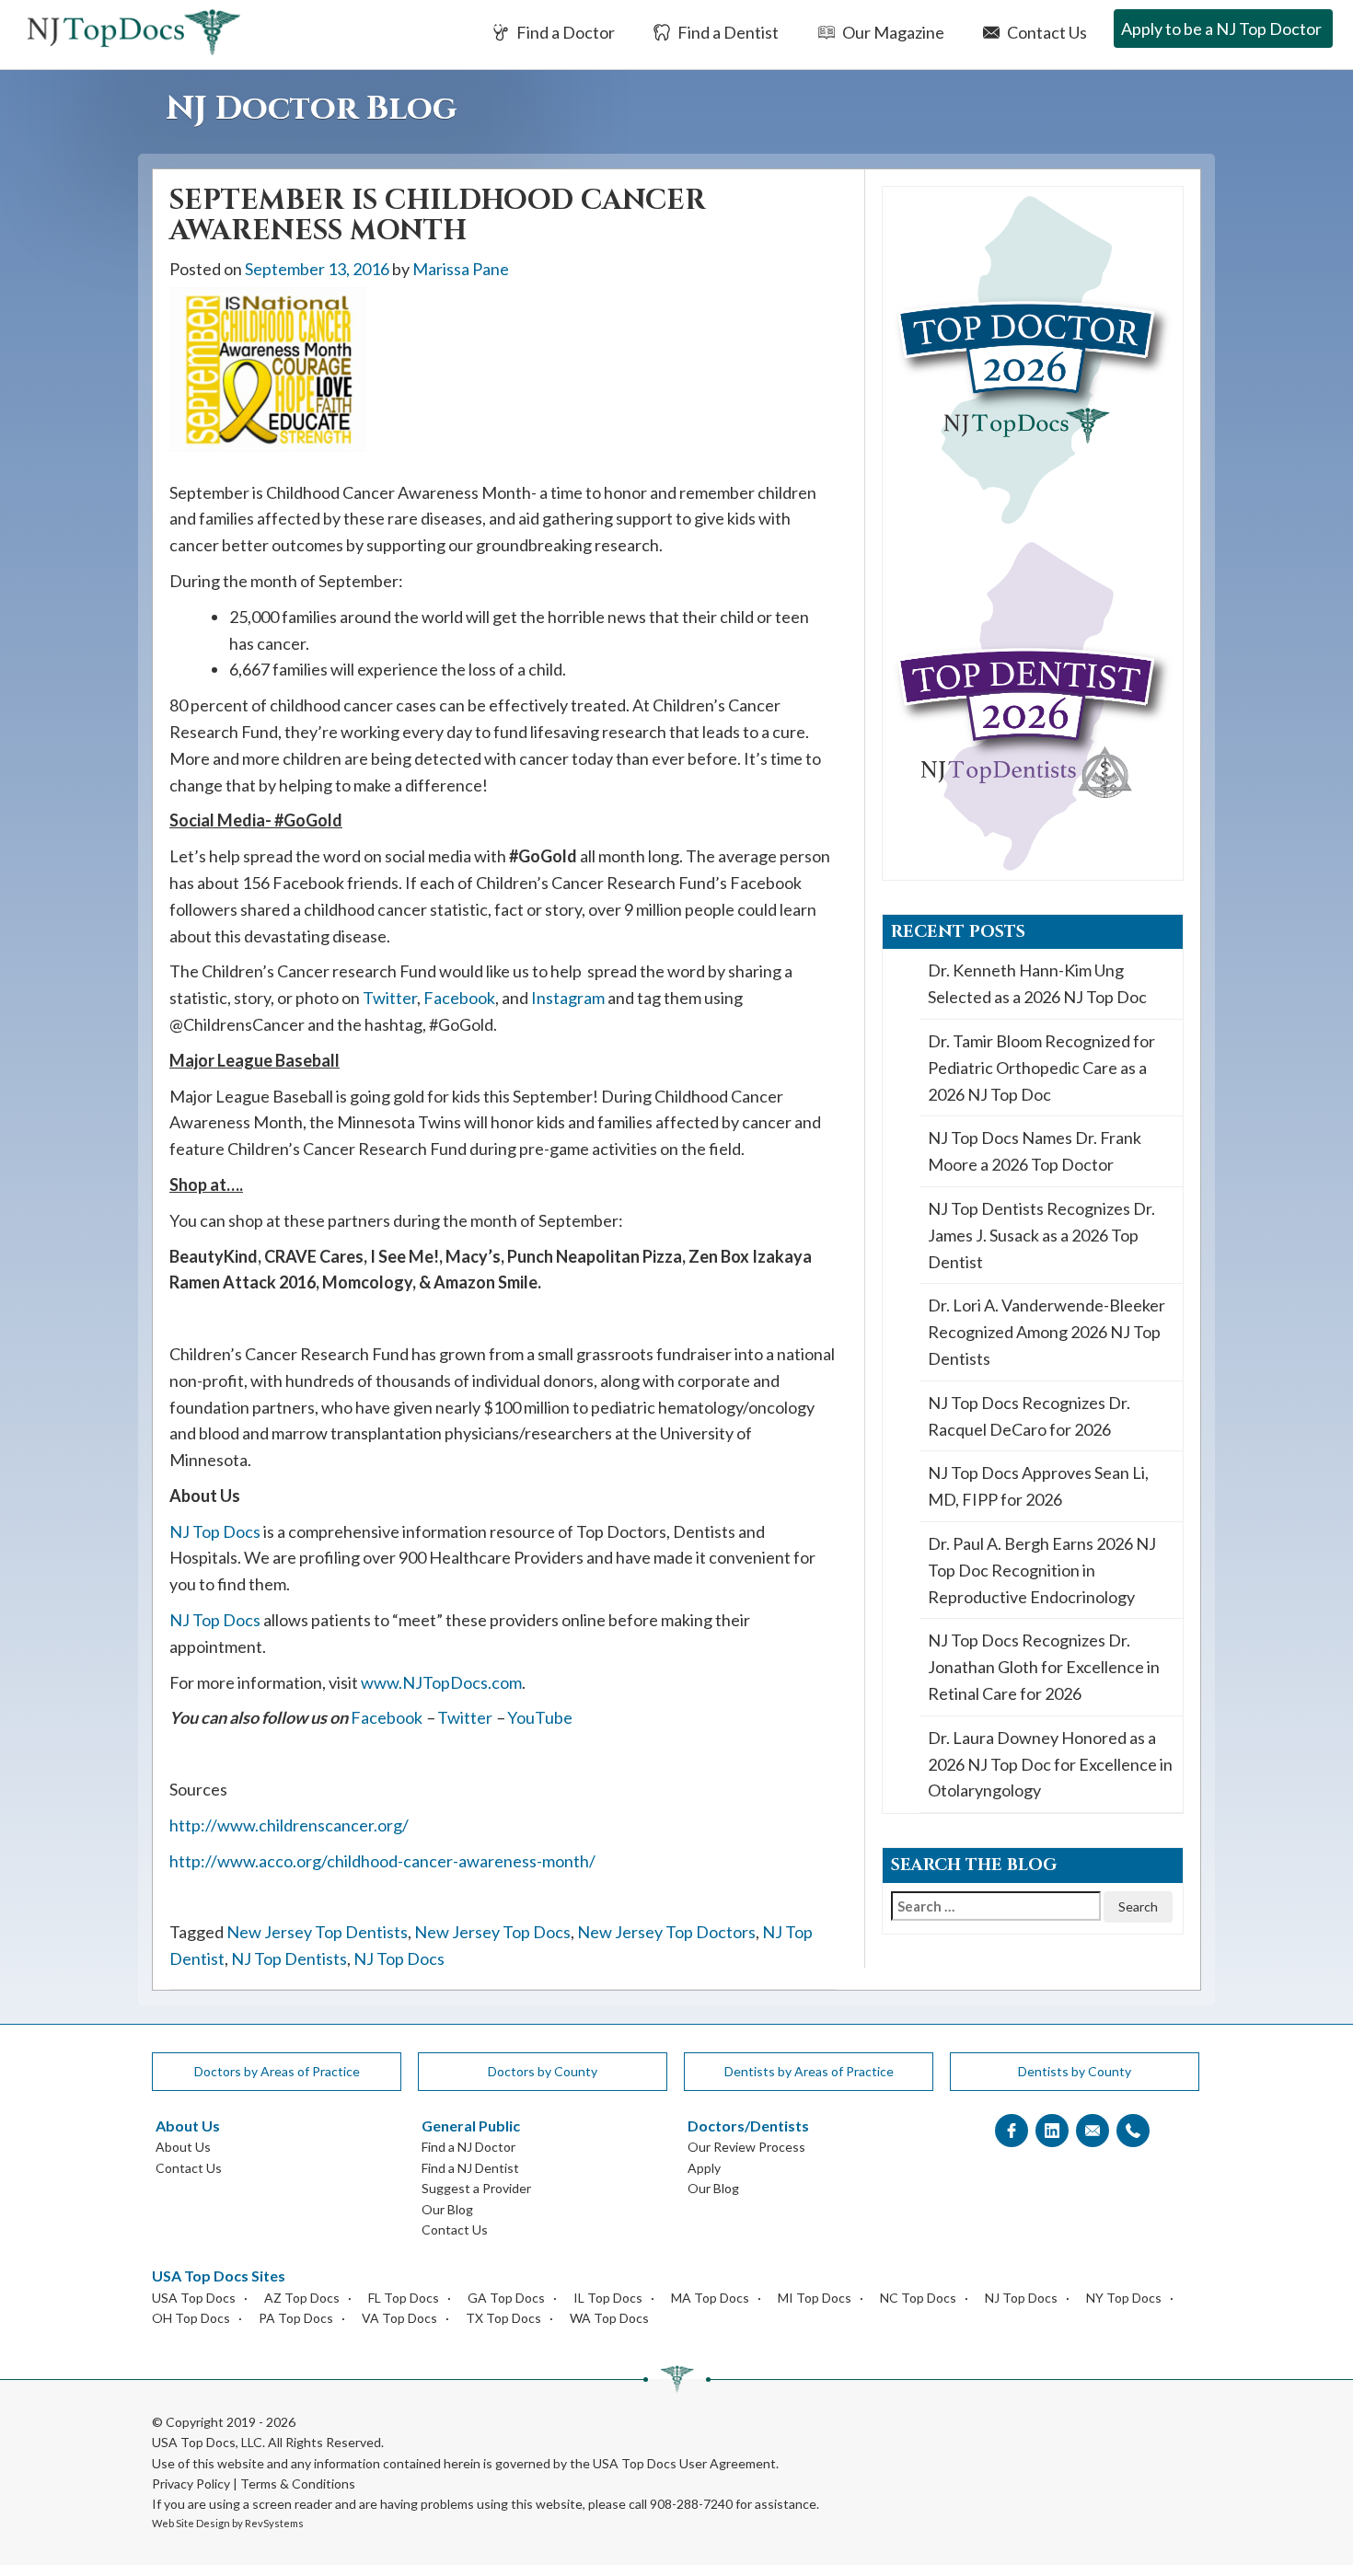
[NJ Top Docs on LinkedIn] (1052, 2131)
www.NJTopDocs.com (441, 1682)
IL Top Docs (608, 2298)
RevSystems (274, 2523)
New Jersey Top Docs (492, 1932)
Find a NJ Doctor (468, 2147)
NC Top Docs (918, 2298)
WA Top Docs (609, 2318)
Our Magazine (892, 32)
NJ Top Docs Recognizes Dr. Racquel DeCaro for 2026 (1029, 1416)
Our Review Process (746, 2147)
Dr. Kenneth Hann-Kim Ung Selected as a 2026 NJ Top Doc (1037, 983)
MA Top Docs (710, 2298)
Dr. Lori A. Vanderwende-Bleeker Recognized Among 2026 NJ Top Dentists (1047, 1332)
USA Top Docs (194, 2298)
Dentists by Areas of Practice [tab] (809, 2071)
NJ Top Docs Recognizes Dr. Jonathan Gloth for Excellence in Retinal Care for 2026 (1044, 1667)
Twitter (390, 998)
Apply (704, 2168)
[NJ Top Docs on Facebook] (1012, 2131)
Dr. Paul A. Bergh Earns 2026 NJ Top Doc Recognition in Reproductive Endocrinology (1042, 1570)
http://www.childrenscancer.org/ (289, 1825)
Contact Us (1046, 32)
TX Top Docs (503, 2318)
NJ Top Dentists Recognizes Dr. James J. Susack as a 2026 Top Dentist (1041, 1235)
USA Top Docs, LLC (207, 2442)
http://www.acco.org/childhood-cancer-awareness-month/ (382, 1861)
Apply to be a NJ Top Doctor (1221, 29)
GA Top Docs (506, 2298)
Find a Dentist (727, 32)
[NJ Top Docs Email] (1093, 2131)
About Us (183, 2147)
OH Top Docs (191, 2318)
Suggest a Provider (476, 2188)
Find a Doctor (564, 32)
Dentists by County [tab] (1075, 2071)
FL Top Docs (404, 2298)
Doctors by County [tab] (543, 2071)
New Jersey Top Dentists (317, 1932)
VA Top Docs (399, 2318)
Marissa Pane (461, 269)
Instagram (568, 998)
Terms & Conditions (298, 2484)
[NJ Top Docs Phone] (1133, 2131)
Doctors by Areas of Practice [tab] (277, 2071)
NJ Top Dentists (289, 1958)
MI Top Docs (815, 2298)
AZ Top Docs (302, 2298)
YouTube (540, 1717)
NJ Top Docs (215, 1531)
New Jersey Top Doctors (666, 1932)
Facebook (459, 998)
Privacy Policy (191, 2484)
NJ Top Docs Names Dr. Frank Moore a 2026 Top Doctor (1035, 1151)
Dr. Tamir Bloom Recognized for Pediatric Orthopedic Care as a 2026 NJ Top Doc (1041, 1068)
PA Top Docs (296, 2318)
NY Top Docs (1124, 2298)
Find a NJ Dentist (470, 2168)
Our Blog (447, 2209)
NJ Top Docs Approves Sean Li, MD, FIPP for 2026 (1038, 1486)
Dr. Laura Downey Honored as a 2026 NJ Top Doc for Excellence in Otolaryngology (1050, 1764)
